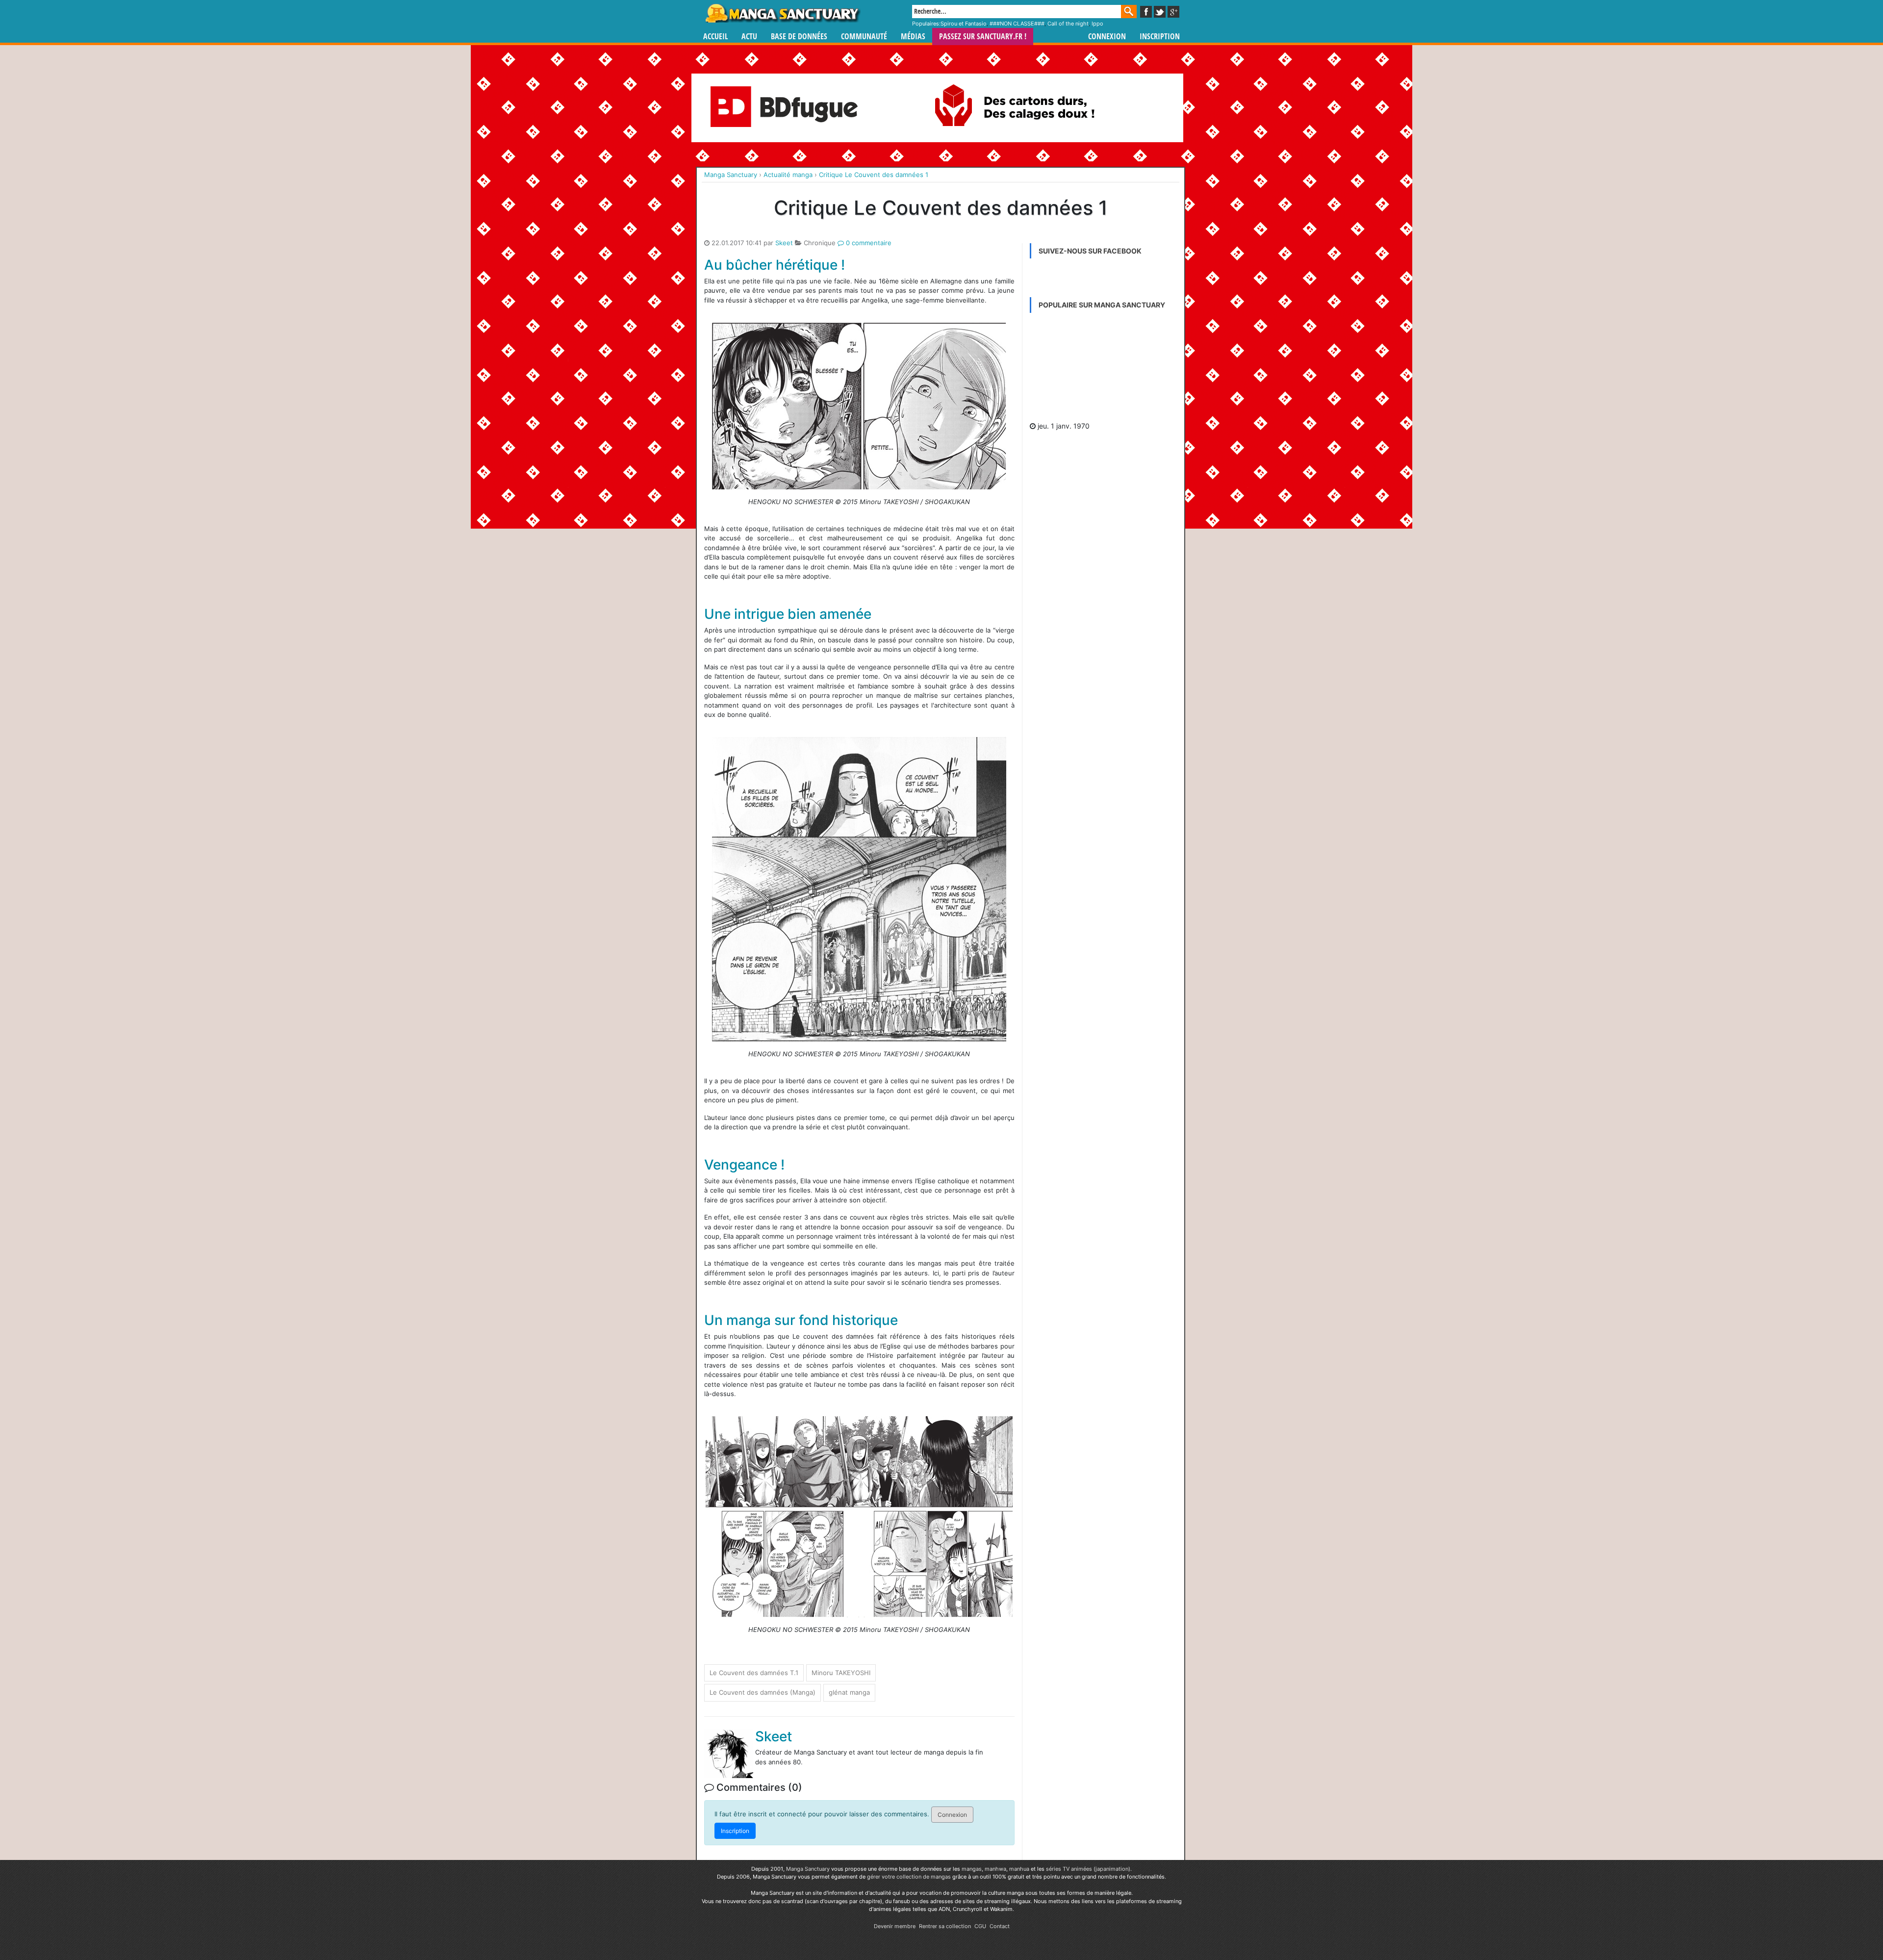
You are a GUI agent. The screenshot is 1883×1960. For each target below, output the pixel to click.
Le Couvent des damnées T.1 (754, 1673)
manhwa (995, 1869)
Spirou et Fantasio (964, 24)
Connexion (1107, 37)
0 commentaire (868, 243)
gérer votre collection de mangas (909, 1877)
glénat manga (849, 1692)
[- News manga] (1103, 369)
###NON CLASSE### (1017, 24)
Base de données (799, 37)
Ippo (1097, 24)
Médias (913, 37)
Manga (782, 13)
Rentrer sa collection (945, 1926)
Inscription (1160, 37)
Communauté (864, 37)
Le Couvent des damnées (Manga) (763, 1692)
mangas (972, 1869)
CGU (980, 1926)
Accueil (715, 37)
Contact (1000, 1926)
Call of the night (1068, 24)
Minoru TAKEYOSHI (841, 1673)
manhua (1019, 1869)
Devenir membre (895, 1926)
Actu (749, 37)
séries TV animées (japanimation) (1088, 1869)
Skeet (784, 243)
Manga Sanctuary (808, 1869)
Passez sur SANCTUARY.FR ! (983, 37)
